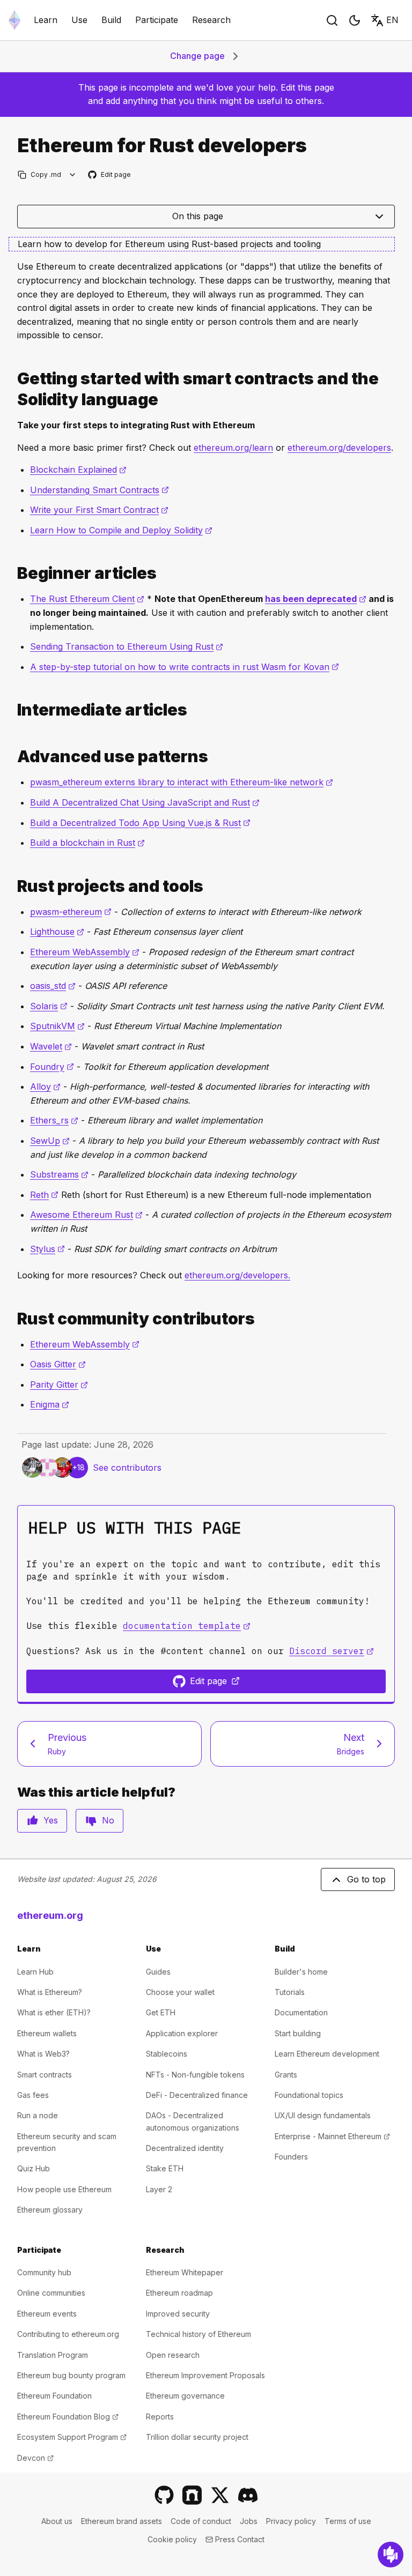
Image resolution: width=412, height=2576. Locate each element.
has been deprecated (316, 599)
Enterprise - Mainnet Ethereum (332, 2136)
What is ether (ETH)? (54, 2012)
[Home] (14, 20)
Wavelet (51, 1046)
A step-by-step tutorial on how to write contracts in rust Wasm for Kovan (185, 667)
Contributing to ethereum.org (68, 2334)
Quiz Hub (34, 2168)
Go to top (366, 1879)
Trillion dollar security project (197, 2437)
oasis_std (53, 986)
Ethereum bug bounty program (71, 2375)
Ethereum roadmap (179, 2293)
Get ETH (161, 2012)
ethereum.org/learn (233, 448)
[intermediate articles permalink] (13, 710)
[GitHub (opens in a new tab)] (164, 2495)
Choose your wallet (180, 1992)
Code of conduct (201, 2521)
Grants (286, 2075)
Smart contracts (45, 2075)
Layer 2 (159, 2189)
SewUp (50, 1141)
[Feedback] (391, 2555)
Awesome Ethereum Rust (86, 1215)
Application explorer (182, 2033)
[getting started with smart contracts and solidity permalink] (13, 389)
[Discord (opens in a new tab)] (248, 2495)
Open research (173, 2355)
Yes (51, 1820)
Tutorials (290, 1992)
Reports (160, 2417)
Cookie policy (172, 2539)
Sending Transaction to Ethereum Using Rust (127, 646)
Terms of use (348, 2521)
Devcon (35, 2458)
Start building (298, 2033)
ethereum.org (50, 1915)
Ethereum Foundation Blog (68, 2417)
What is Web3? (43, 2054)
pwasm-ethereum (71, 912)
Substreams (59, 1174)
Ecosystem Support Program (72, 2437)
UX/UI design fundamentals (323, 2115)
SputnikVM (57, 1026)
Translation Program (53, 2355)
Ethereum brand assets (122, 2521)
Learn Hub (35, 1972)
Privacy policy (291, 2521)
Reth (44, 1195)
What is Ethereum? (50, 1992)
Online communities (51, 2293)
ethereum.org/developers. (237, 1275)
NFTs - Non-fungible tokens (195, 2075)
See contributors (127, 1468)
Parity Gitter (59, 1384)
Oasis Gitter (58, 1364)
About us (57, 2521)
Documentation (301, 2012)
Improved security (178, 2314)
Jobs (249, 2521)
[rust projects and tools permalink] (13, 886)
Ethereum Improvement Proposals (205, 2375)
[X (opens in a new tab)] (220, 2495)
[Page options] (73, 174)
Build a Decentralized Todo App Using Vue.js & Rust (140, 823)
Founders (291, 2157)
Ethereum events (47, 2314)
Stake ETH (165, 2168)
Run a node (38, 2115)
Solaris (49, 1006)
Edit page (110, 175)
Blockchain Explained (78, 470)
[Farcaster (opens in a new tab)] (192, 2495)
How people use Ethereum (64, 2189)
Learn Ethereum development (327, 2054)
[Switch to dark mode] (355, 20)
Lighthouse (57, 932)
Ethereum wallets (47, 2033)
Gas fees (33, 2095)
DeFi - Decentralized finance (197, 2095)
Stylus (47, 1249)
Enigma (50, 1404)
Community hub (44, 2272)
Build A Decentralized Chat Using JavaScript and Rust (145, 802)
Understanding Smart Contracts (100, 490)
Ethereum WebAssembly (85, 952)
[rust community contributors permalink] (13, 1319)
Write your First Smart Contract (99, 510)
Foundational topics (309, 2095)
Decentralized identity (185, 2148)
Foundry (52, 1067)
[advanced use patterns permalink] (13, 757)
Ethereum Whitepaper (185, 2272)
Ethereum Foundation (54, 2396)
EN (392, 20)
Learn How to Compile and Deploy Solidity (121, 530)
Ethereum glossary (50, 2210)
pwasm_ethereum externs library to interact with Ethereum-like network (182, 782)
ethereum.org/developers (339, 448)
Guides (158, 1972)
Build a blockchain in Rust (87, 843)
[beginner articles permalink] (13, 573)
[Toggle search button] (332, 20)
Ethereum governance (185, 2396)
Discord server (332, 1651)
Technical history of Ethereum (198, 2334)
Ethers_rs (54, 1120)
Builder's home (301, 1972)
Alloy (45, 1086)
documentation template (187, 1626)
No (108, 1820)
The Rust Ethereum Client (87, 599)
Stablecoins (167, 2054)
